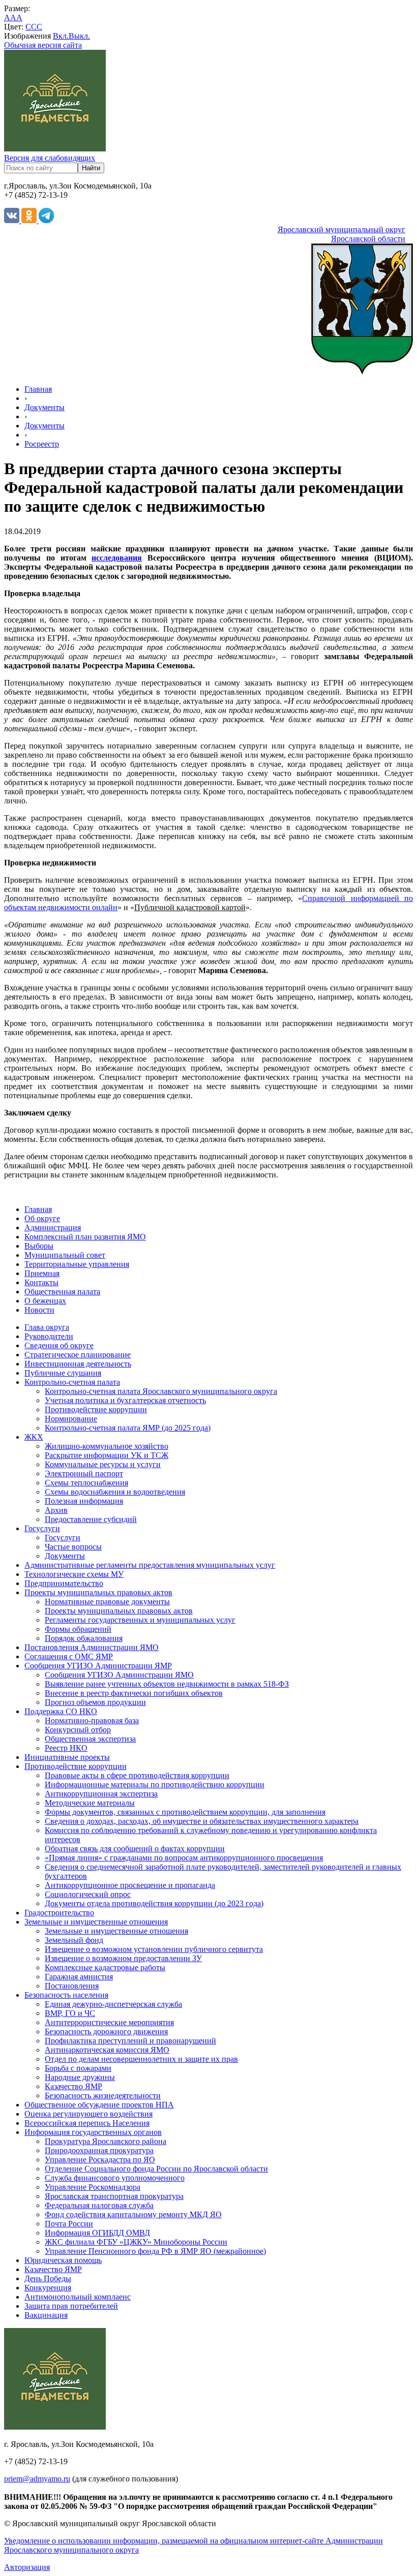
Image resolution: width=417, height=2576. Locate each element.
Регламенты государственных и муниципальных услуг (140, 1620)
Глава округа (47, 1327)
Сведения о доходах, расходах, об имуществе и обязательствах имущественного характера (202, 1821)
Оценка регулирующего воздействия (88, 2114)
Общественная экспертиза (90, 1739)
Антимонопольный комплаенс (78, 2297)
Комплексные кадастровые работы (105, 1967)
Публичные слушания (63, 1373)
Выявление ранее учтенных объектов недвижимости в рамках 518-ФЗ (167, 1684)
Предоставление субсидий (91, 1519)
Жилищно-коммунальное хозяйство (107, 1446)
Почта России (69, 2224)
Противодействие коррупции (96, 1409)
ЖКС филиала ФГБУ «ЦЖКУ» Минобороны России (136, 2242)
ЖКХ (34, 1437)
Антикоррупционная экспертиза (101, 1794)
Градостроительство (59, 1913)
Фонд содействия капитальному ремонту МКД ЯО (133, 2214)
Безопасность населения (66, 1995)
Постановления (72, 1986)
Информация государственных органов (93, 2132)
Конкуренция (48, 2288)
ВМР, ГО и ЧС (70, 2013)
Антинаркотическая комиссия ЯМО (107, 2050)
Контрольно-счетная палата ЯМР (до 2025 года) (128, 1428)
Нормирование (71, 1419)
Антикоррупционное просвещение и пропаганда (130, 1885)
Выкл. (79, 36)
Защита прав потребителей (71, 2306)
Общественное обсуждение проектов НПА (99, 2105)
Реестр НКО (66, 1748)
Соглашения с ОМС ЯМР (69, 1656)
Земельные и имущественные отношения (96, 1922)
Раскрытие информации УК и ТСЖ (107, 1455)
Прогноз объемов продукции (95, 1702)
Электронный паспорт (84, 1473)
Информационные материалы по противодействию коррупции (155, 1784)
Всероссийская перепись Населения (87, 2123)
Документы (44, 407)
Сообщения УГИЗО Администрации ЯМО (119, 1675)
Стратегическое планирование (78, 1355)
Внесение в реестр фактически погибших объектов (134, 1693)
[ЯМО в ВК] (13, 220)
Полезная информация (84, 1501)
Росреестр (42, 444)
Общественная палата (62, 1292)
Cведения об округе (59, 1345)
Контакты (41, 1282)
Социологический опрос (88, 1894)
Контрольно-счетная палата (72, 1382)
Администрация (53, 1228)
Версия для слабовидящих (50, 158)
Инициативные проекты (67, 1757)
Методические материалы (90, 1803)
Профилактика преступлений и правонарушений (130, 2041)
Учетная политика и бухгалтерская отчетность (125, 1400)
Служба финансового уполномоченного (115, 2178)
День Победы (48, 2278)
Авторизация (27, 2567)
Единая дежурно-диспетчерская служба (113, 2004)
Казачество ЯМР (73, 2086)
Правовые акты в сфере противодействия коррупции (137, 1775)
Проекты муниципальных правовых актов (98, 1592)
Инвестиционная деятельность (78, 1364)
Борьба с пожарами (78, 2068)
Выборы (39, 1246)
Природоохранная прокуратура (99, 2150)
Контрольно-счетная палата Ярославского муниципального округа (161, 1391)
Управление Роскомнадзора (93, 2187)
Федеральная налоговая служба (99, 2205)
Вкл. (61, 36)
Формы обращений (78, 1629)
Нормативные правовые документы (107, 1602)
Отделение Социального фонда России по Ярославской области (156, 2169)
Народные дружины (80, 2077)
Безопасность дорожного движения (106, 2031)
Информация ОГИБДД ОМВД (97, 2233)
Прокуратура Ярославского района (106, 2141)
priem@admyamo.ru (37, 2479)
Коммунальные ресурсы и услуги (103, 1464)
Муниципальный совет (65, 1255)
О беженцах (45, 1301)
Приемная (42, 1273)
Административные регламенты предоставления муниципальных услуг (150, 1565)
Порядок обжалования (84, 1638)
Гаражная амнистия (79, 1977)
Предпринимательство (64, 1583)
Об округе (42, 1218)
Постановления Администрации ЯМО (92, 1647)
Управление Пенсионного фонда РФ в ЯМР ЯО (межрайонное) (155, 2251)
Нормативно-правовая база (92, 1720)
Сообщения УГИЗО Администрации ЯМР (98, 1666)
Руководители (49, 1336)
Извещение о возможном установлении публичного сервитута (154, 1949)
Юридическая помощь (63, 2260)
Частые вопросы (73, 1547)
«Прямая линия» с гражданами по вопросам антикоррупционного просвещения (184, 1858)
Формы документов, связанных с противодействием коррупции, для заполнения (185, 1812)
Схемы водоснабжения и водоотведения (115, 1492)
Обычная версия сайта (43, 45)
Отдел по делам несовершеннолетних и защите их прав (141, 2059)
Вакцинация (46, 2315)
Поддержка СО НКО (61, 1711)
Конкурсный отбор (78, 1730)
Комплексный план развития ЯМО (85, 1237)
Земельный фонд (74, 1940)
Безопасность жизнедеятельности (103, 2096)
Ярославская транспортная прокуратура (114, 2196)
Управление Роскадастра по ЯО (100, 2160)
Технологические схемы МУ (74, 1574)
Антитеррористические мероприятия (109, 2022)
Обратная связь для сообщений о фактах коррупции (135, 1849)
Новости (39, 1310)
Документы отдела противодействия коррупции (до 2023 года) (154, 1903)
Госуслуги (42, 1528)
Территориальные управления (77, 1264)
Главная (38, 389)
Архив (56, 1510)
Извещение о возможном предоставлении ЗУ (123, 1958)
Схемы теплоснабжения (86, 1483)
